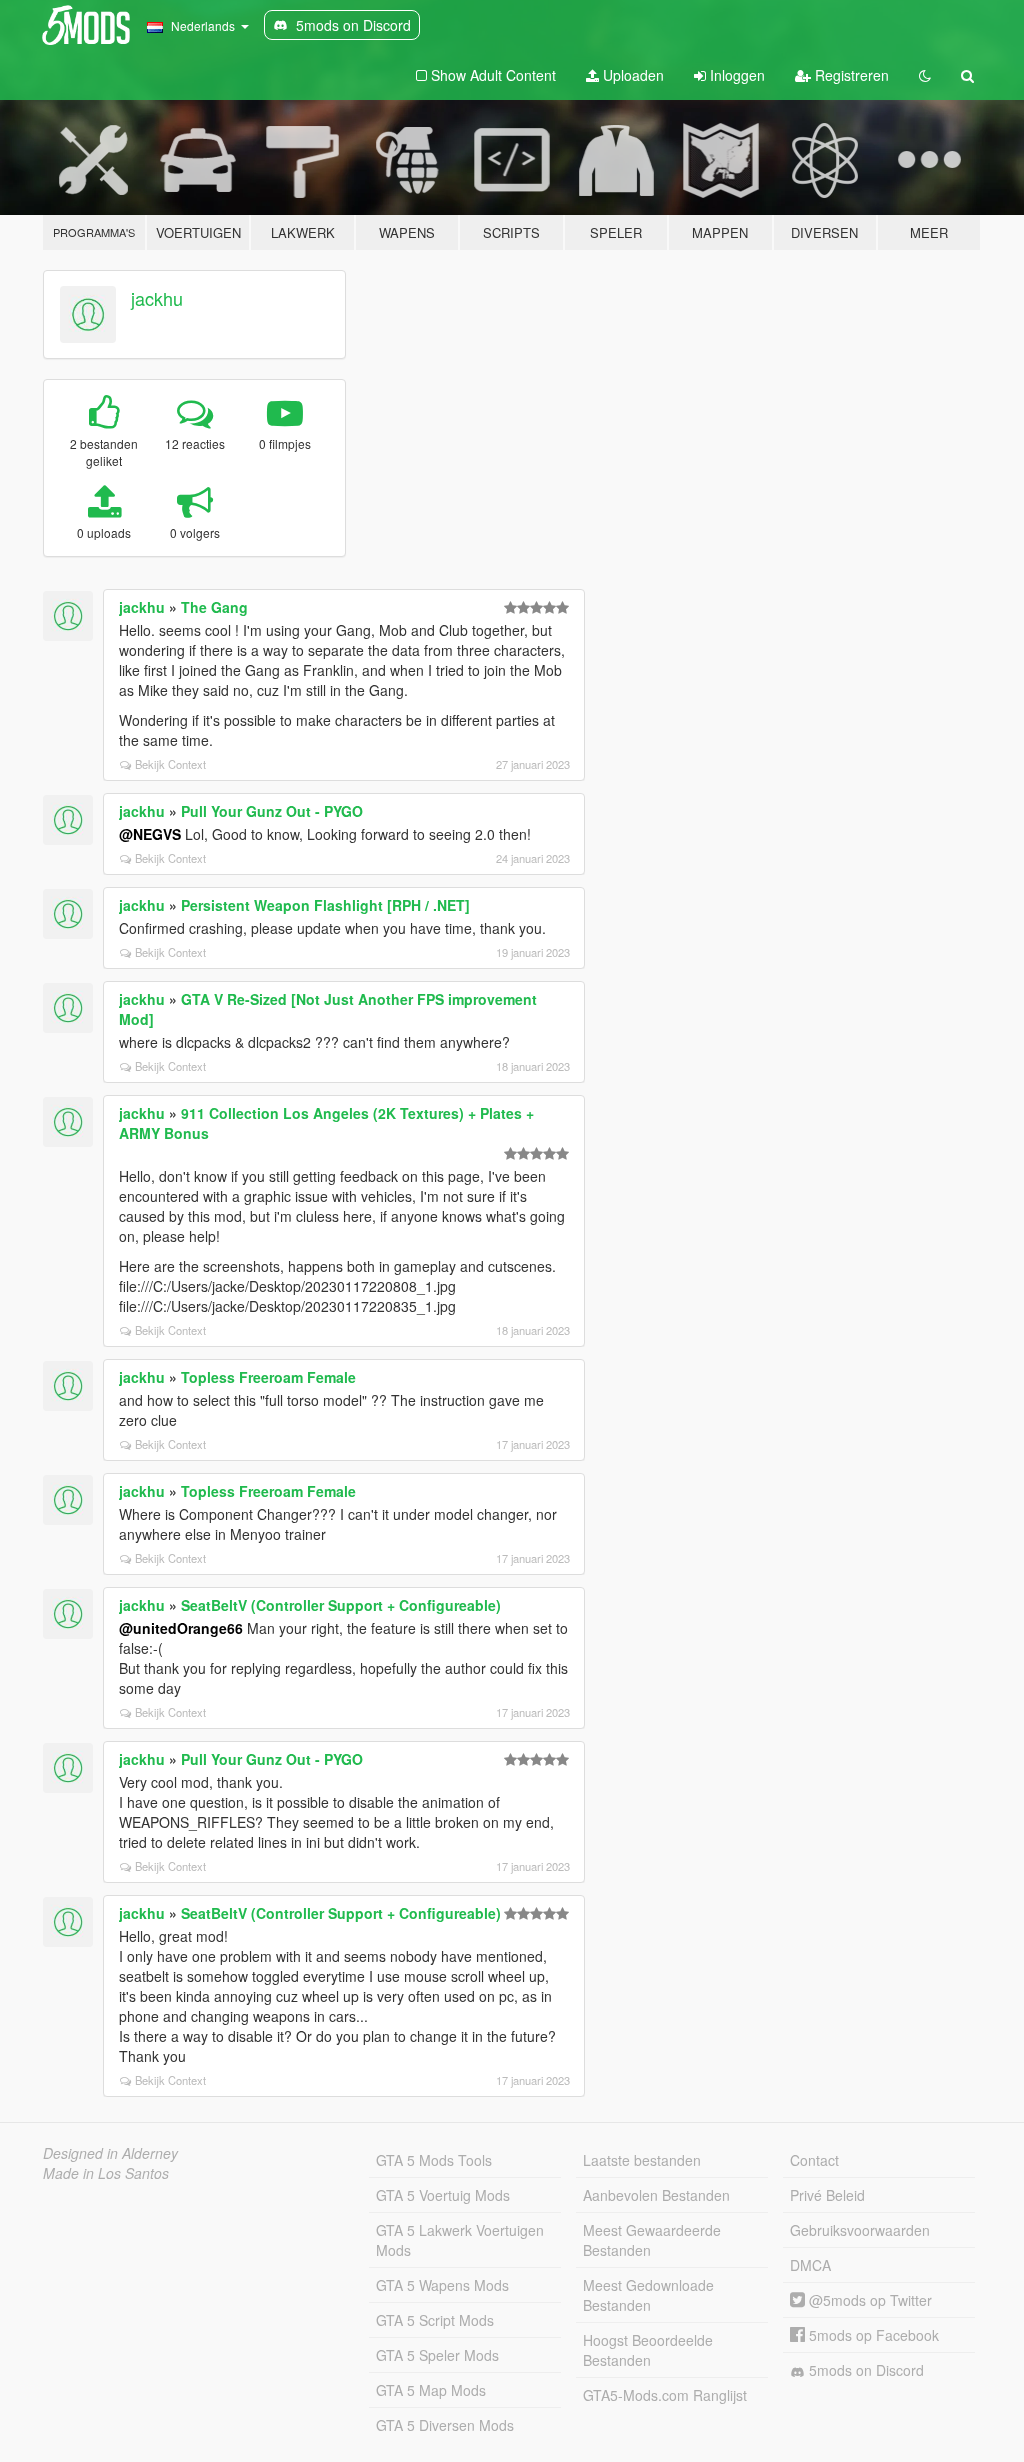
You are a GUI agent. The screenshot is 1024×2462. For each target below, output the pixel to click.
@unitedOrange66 (181, 1628)
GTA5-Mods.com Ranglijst (665, 2395)
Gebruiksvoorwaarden (860, 2230)
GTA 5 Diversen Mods (445, 2425)
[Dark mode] (925, 75)
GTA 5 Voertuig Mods (443, 2195)
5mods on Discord (864, 2370)
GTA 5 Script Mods (435, 2320)
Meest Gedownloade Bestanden (648, 2295)
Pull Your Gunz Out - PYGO (272, 811)
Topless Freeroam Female (268, 1377)
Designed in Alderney (110, 2153)
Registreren (850, 75)
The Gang (214, 607)
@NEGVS (150, 834)
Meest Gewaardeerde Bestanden (652, 2240)
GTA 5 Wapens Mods (442, 2285)
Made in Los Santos (106, 2173)
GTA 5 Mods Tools (434, 2160)
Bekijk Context (170, 764)
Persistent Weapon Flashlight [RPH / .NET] (325, 905)
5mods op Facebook (872, 2335)
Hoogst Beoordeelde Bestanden (648, 2350)
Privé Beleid (827, 2195)
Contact (814, 2160)
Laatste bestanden (642, 2160)
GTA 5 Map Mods (431, 2390)
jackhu (157, 298)
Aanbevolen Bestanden (656, 2195)
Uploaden (631, 75)
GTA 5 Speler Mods (437, 2355)
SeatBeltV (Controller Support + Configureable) (341, 1605)
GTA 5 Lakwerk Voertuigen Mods (460, 2240)
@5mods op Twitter (868, 2300)
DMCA (810, 2265)
